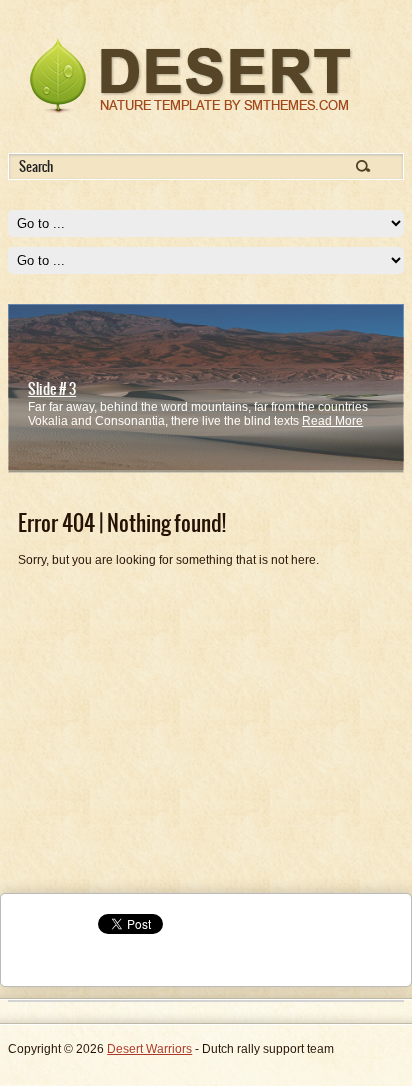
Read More (332, 421)
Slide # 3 (52, 389)
